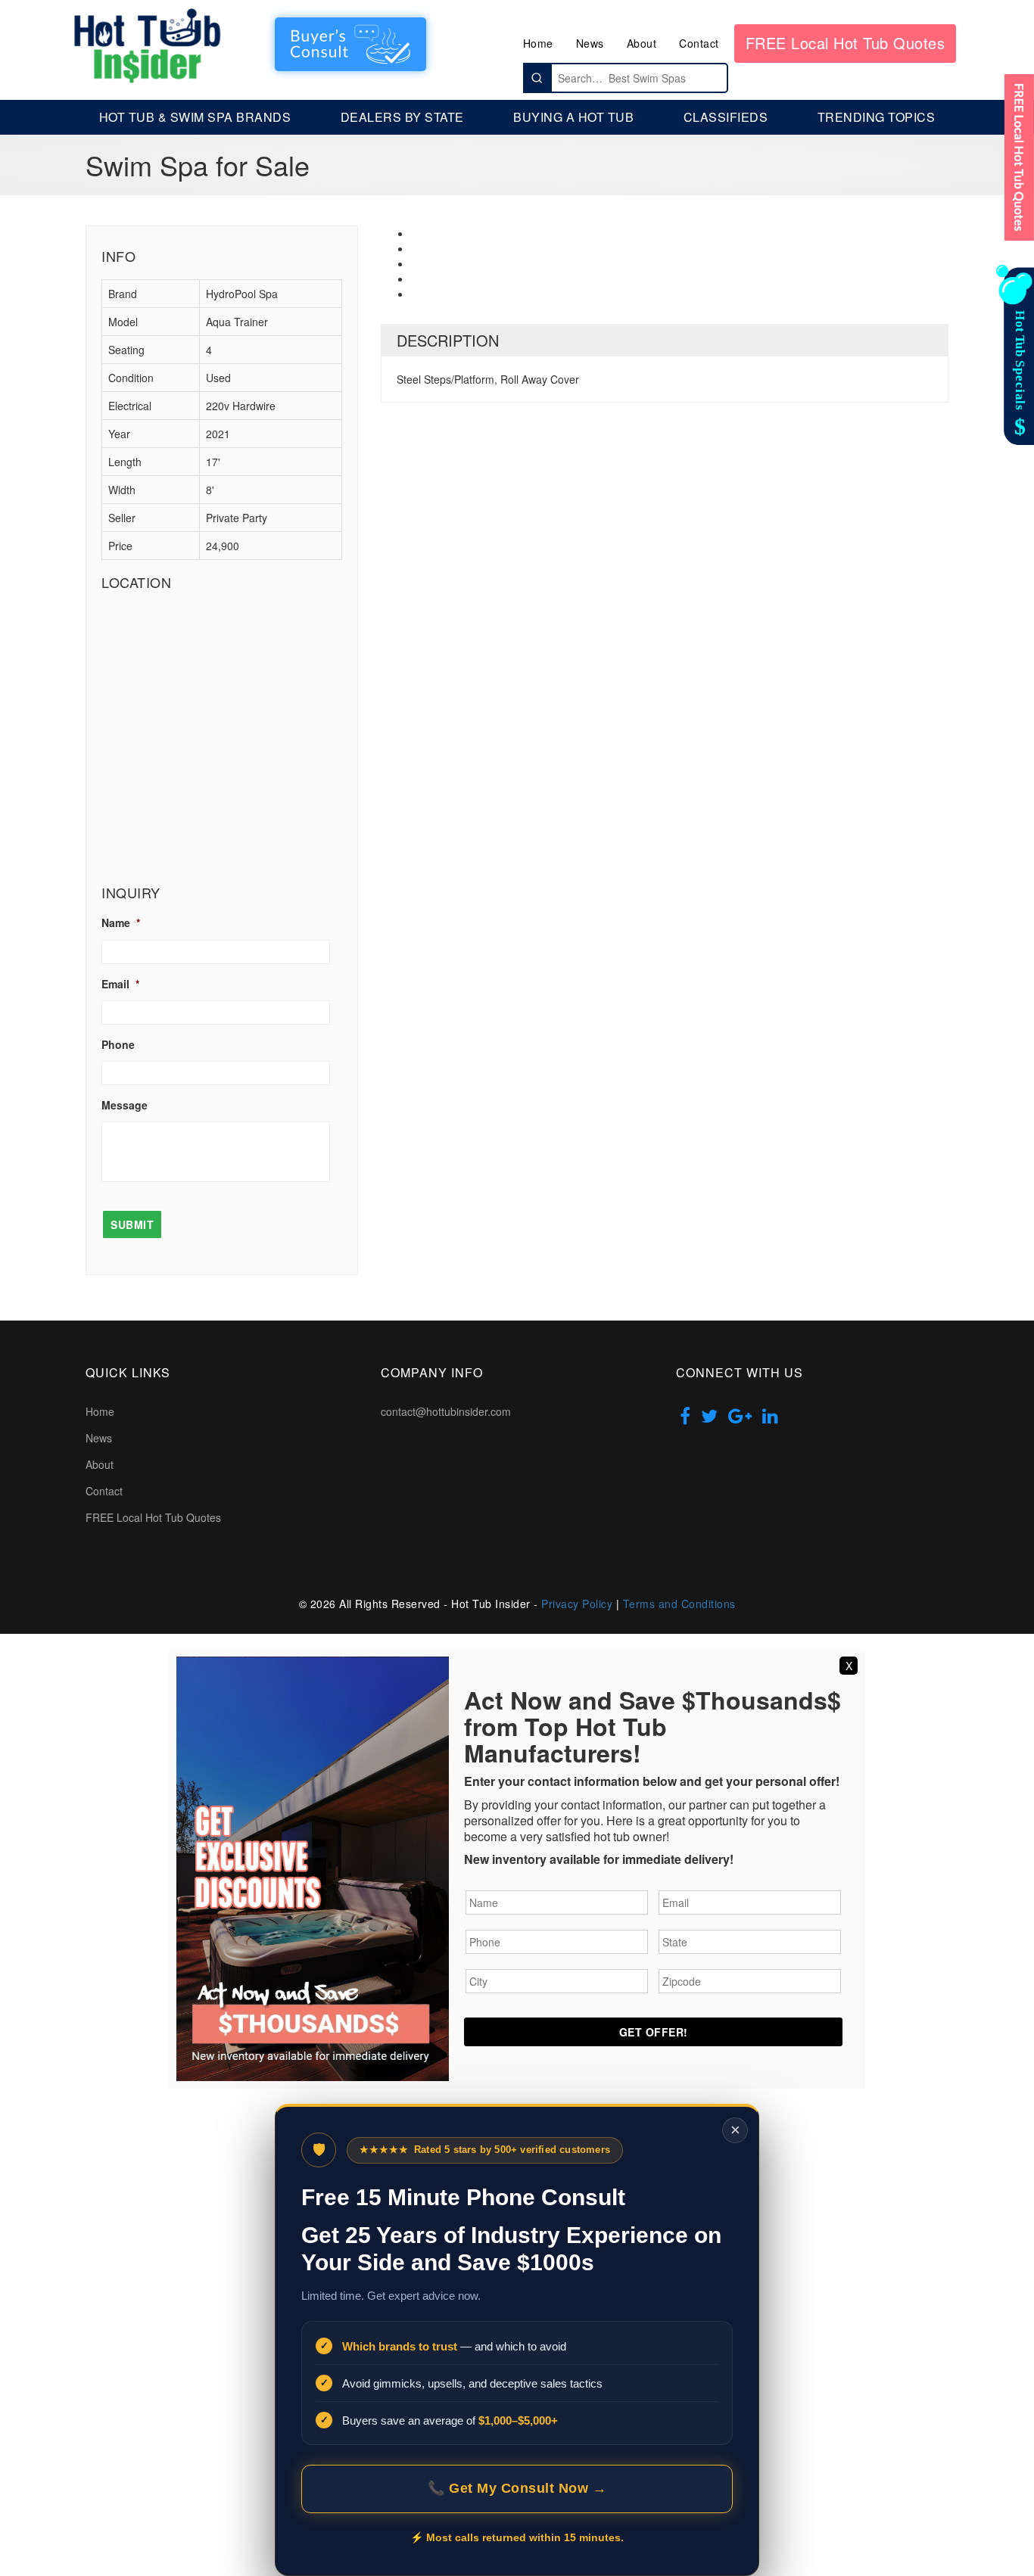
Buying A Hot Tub (573, 117)
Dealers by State (402, 117)
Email (120, 984)
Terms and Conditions (679, 1604)
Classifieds (726, 117)
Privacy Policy (577, 1604)
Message (125, 1105)
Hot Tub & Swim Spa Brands (195, 117)
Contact (699, 43)
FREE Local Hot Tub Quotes (846, 43)
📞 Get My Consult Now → (517, 2488)
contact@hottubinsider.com (446, 1411)
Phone (118, 1044)
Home (538, 43)
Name (121, 922)
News (590, 43)
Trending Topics (877, 117)
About (642, 43)
